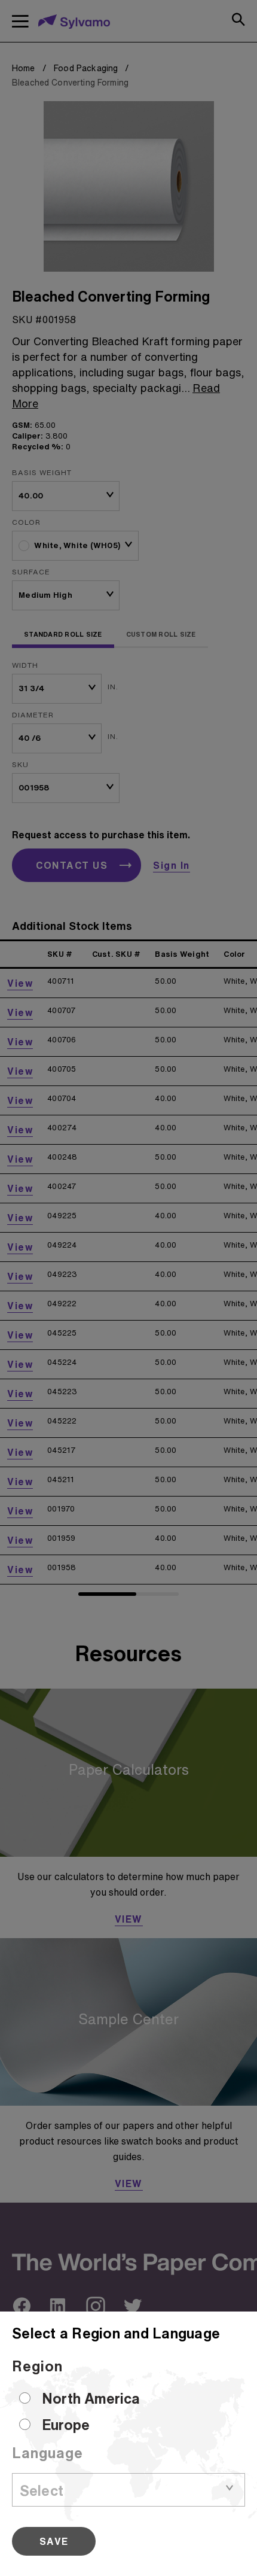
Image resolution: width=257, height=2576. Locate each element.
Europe (66, 2425)
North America (91, 2398)
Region (37, 2366)
